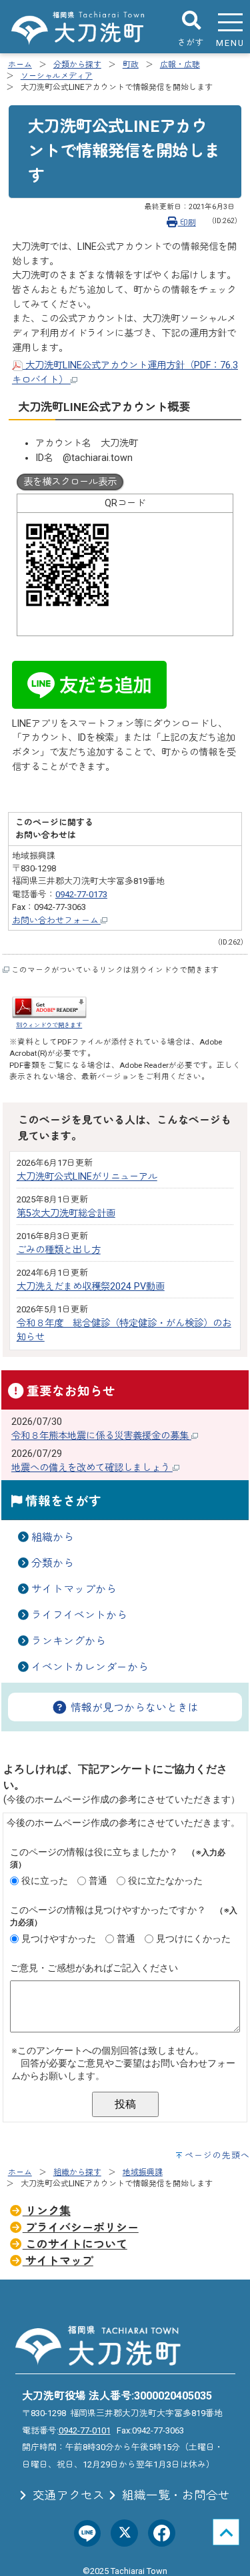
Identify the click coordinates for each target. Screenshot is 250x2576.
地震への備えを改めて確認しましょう (92, 1468)
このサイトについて (75, 2244)
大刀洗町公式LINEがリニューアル (87, 1177)
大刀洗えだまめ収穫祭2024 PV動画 (91, 1287)
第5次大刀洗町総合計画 (66, 1213)
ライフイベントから (79, 1615)
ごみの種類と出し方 (59, 1250)
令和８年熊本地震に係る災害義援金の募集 (101, 1436)
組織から (53, 1537)
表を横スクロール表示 (70, 482)
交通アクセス (67, 2495)
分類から (53, 1563)
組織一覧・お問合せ (175, 2495)
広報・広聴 (180, 65)
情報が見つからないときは (133, 1708)
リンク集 (47, 2211)
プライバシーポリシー (81, 2228)
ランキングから (69, 1641)
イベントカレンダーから (90, 1667)
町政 (131, 65)
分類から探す (77, 65)
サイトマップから (74, 1589)
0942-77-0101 (85, 2430)
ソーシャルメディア (57, 76)
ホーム (20, 65)
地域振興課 (143, 2172)
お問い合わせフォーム (56, 920)
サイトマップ (58, 2261)
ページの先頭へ (217, 2155)
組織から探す (77, 2172)
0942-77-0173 (81, 894)
